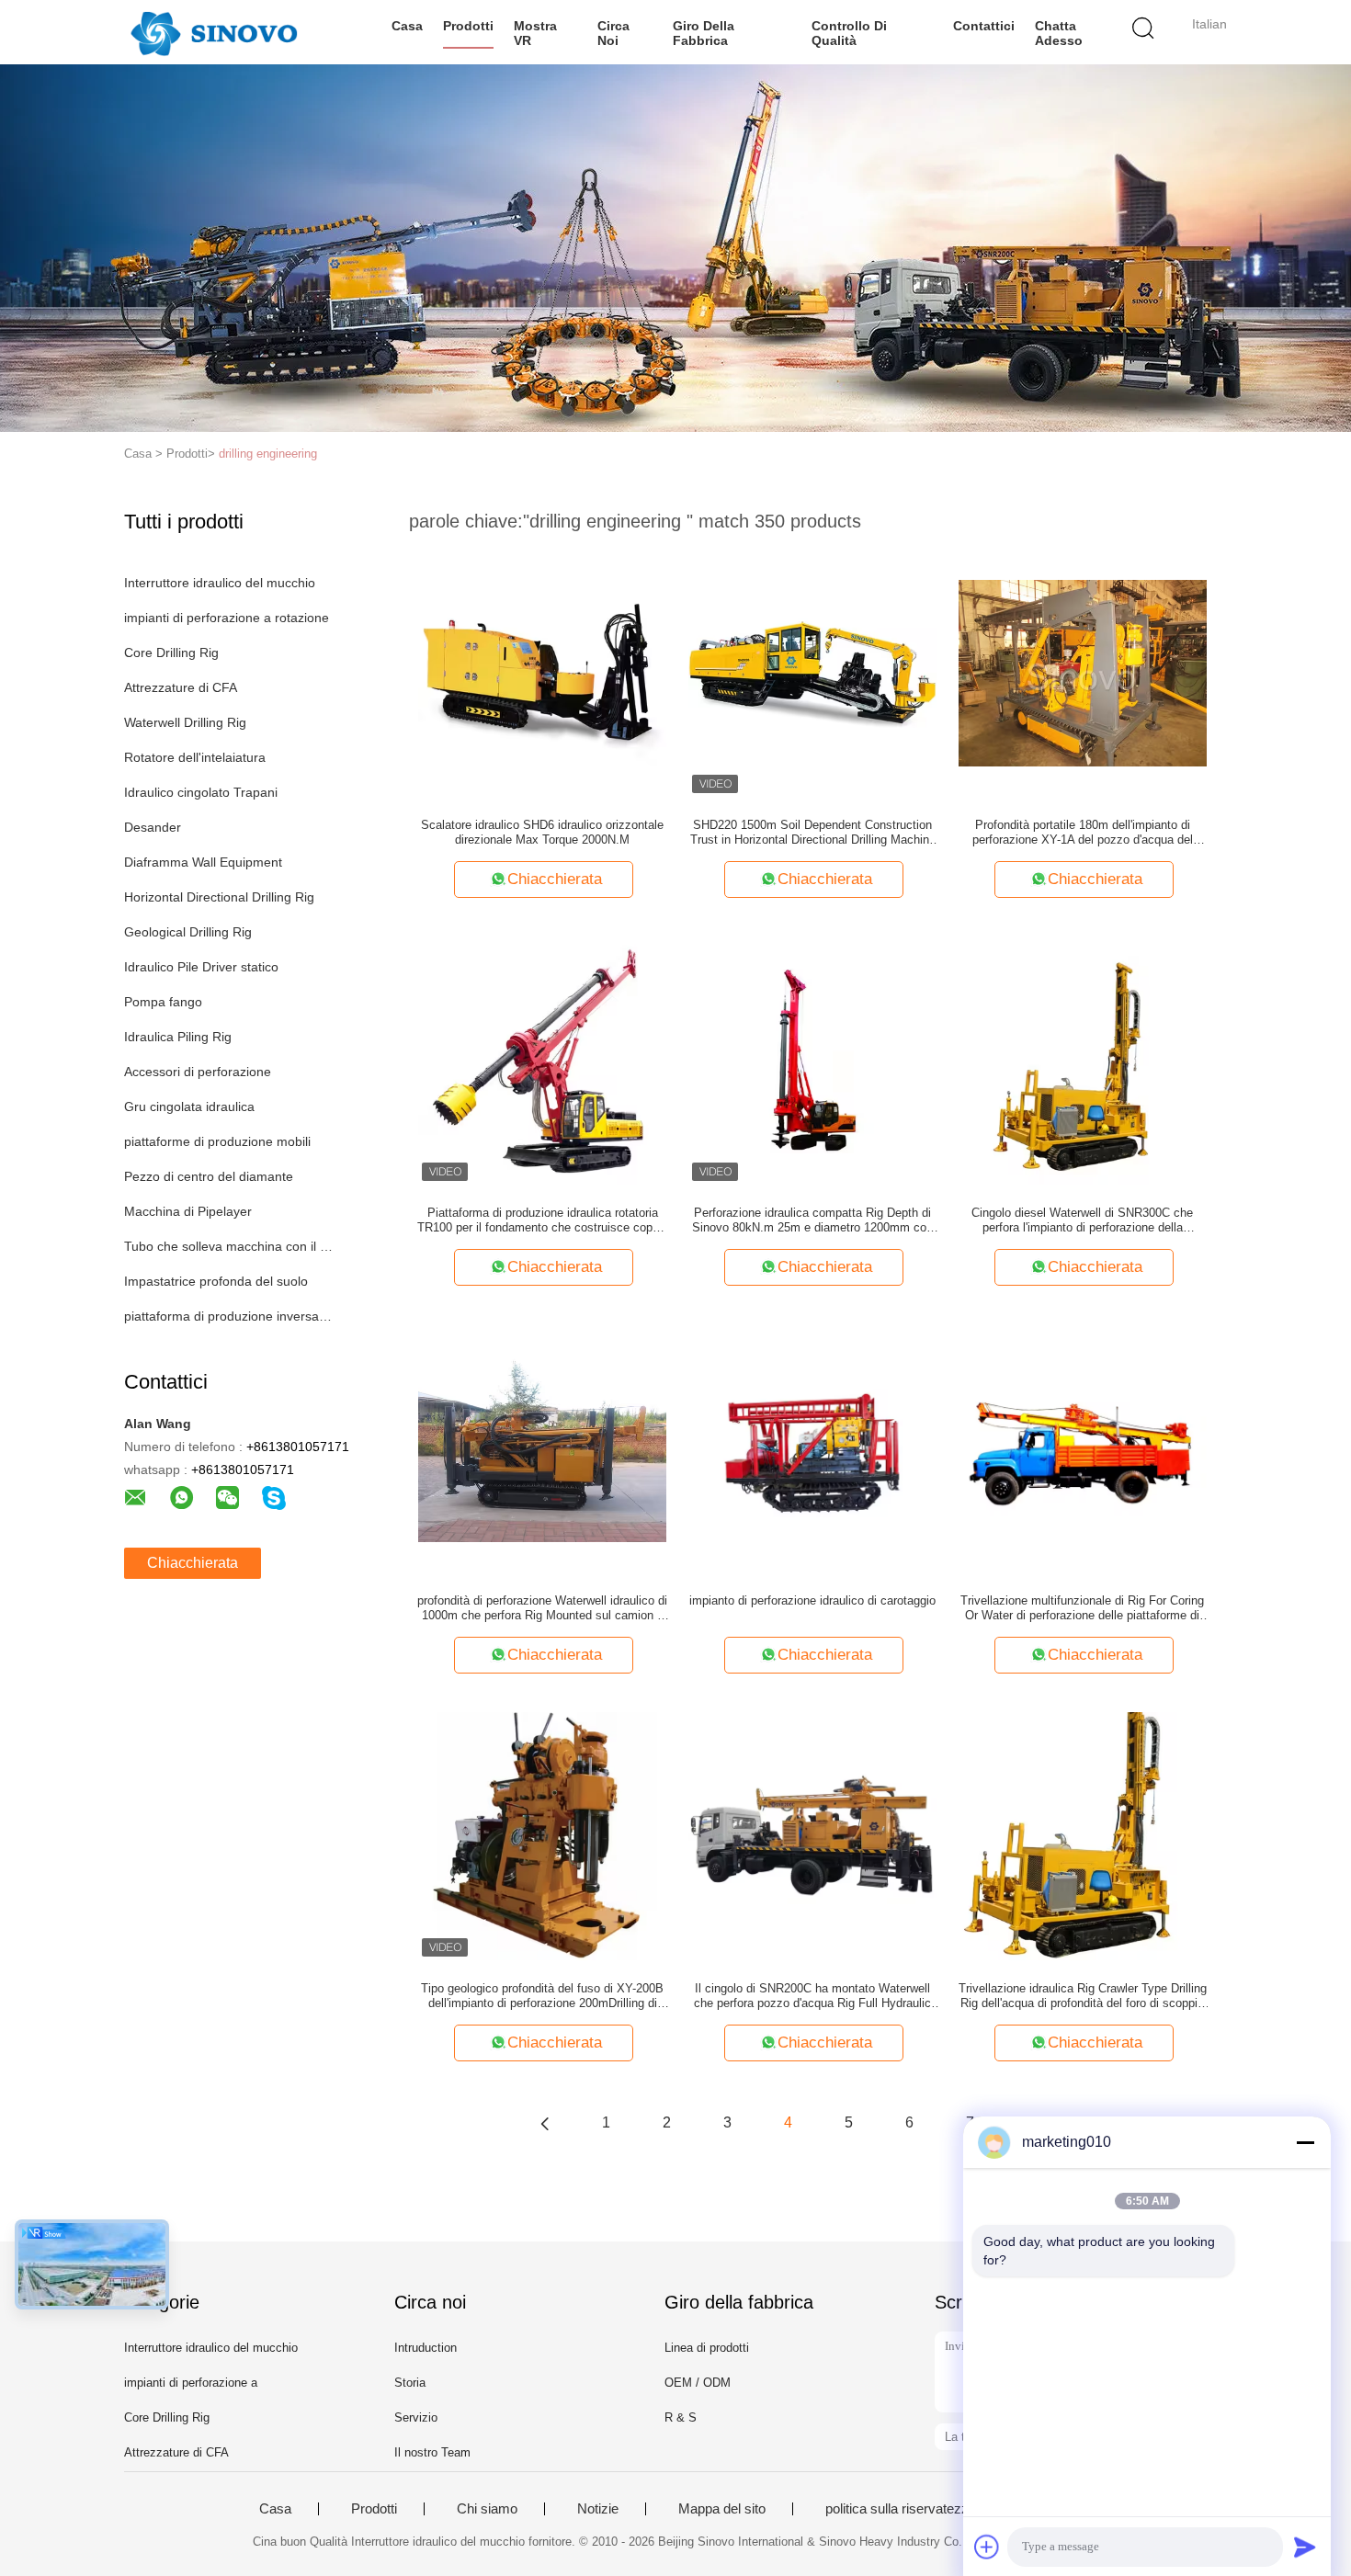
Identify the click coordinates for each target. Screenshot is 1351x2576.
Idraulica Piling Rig (178, 1037)
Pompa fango (163, 1002)
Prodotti (468, 26)
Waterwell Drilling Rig (185, 722)
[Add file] (987, 2547)
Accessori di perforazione (198, 1072)
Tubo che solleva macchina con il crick (228, 1246)
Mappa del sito (722, 2509)
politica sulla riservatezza (901, 2509)
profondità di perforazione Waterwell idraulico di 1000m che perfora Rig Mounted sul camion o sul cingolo (542, 1608)
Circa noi (613, 33)
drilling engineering (268, 454)
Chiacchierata (193, 1563)
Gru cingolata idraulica (189, 1106)
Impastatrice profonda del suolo (216, 1281)
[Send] (1305, 2547)
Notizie (598, 2509)
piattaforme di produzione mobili (217, 1141)
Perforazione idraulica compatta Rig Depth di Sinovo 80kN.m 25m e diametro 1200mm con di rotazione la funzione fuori (812, 1220)
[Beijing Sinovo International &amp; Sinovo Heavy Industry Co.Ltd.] (214, 32)
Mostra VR (535, 33)
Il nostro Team (432, 2452)
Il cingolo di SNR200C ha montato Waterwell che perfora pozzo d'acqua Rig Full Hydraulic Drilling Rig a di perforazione (812, 1996)
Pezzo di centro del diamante (209, 1176)
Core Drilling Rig (171, 653)
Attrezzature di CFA (181, 687)
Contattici (984, 26)
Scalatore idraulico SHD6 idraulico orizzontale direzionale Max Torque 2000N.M (542, 832)
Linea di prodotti (707, 2348)
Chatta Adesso (1059, 33)
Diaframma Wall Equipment (203, 862)
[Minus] (1305, 2142)
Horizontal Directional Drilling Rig (219, 897)
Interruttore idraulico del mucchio (220, 583)
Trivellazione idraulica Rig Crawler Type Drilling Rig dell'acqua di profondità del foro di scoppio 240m (1083, 1996)
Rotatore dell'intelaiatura (195, 757)
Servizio (416, 2417)
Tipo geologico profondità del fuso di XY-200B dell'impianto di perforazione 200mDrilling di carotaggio (542, 1996)
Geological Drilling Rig (188, 932)
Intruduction (426, 2348)
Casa (407, 26)
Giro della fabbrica (704, 33)
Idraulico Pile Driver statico (201, 967)
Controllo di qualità (849, 33)
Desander (153, 827)
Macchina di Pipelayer (188, 1211)
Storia (410, 2383)
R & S (681, 2417)
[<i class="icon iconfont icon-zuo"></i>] (545, 2123)
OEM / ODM (698, 2383)
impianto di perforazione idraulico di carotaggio (812, 1600)
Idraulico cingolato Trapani (201, 792)
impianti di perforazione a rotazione (227, 618)
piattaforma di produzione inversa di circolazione (228, 1316)
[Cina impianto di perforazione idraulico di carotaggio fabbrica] (812, 1447)
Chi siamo (487, 2509)
